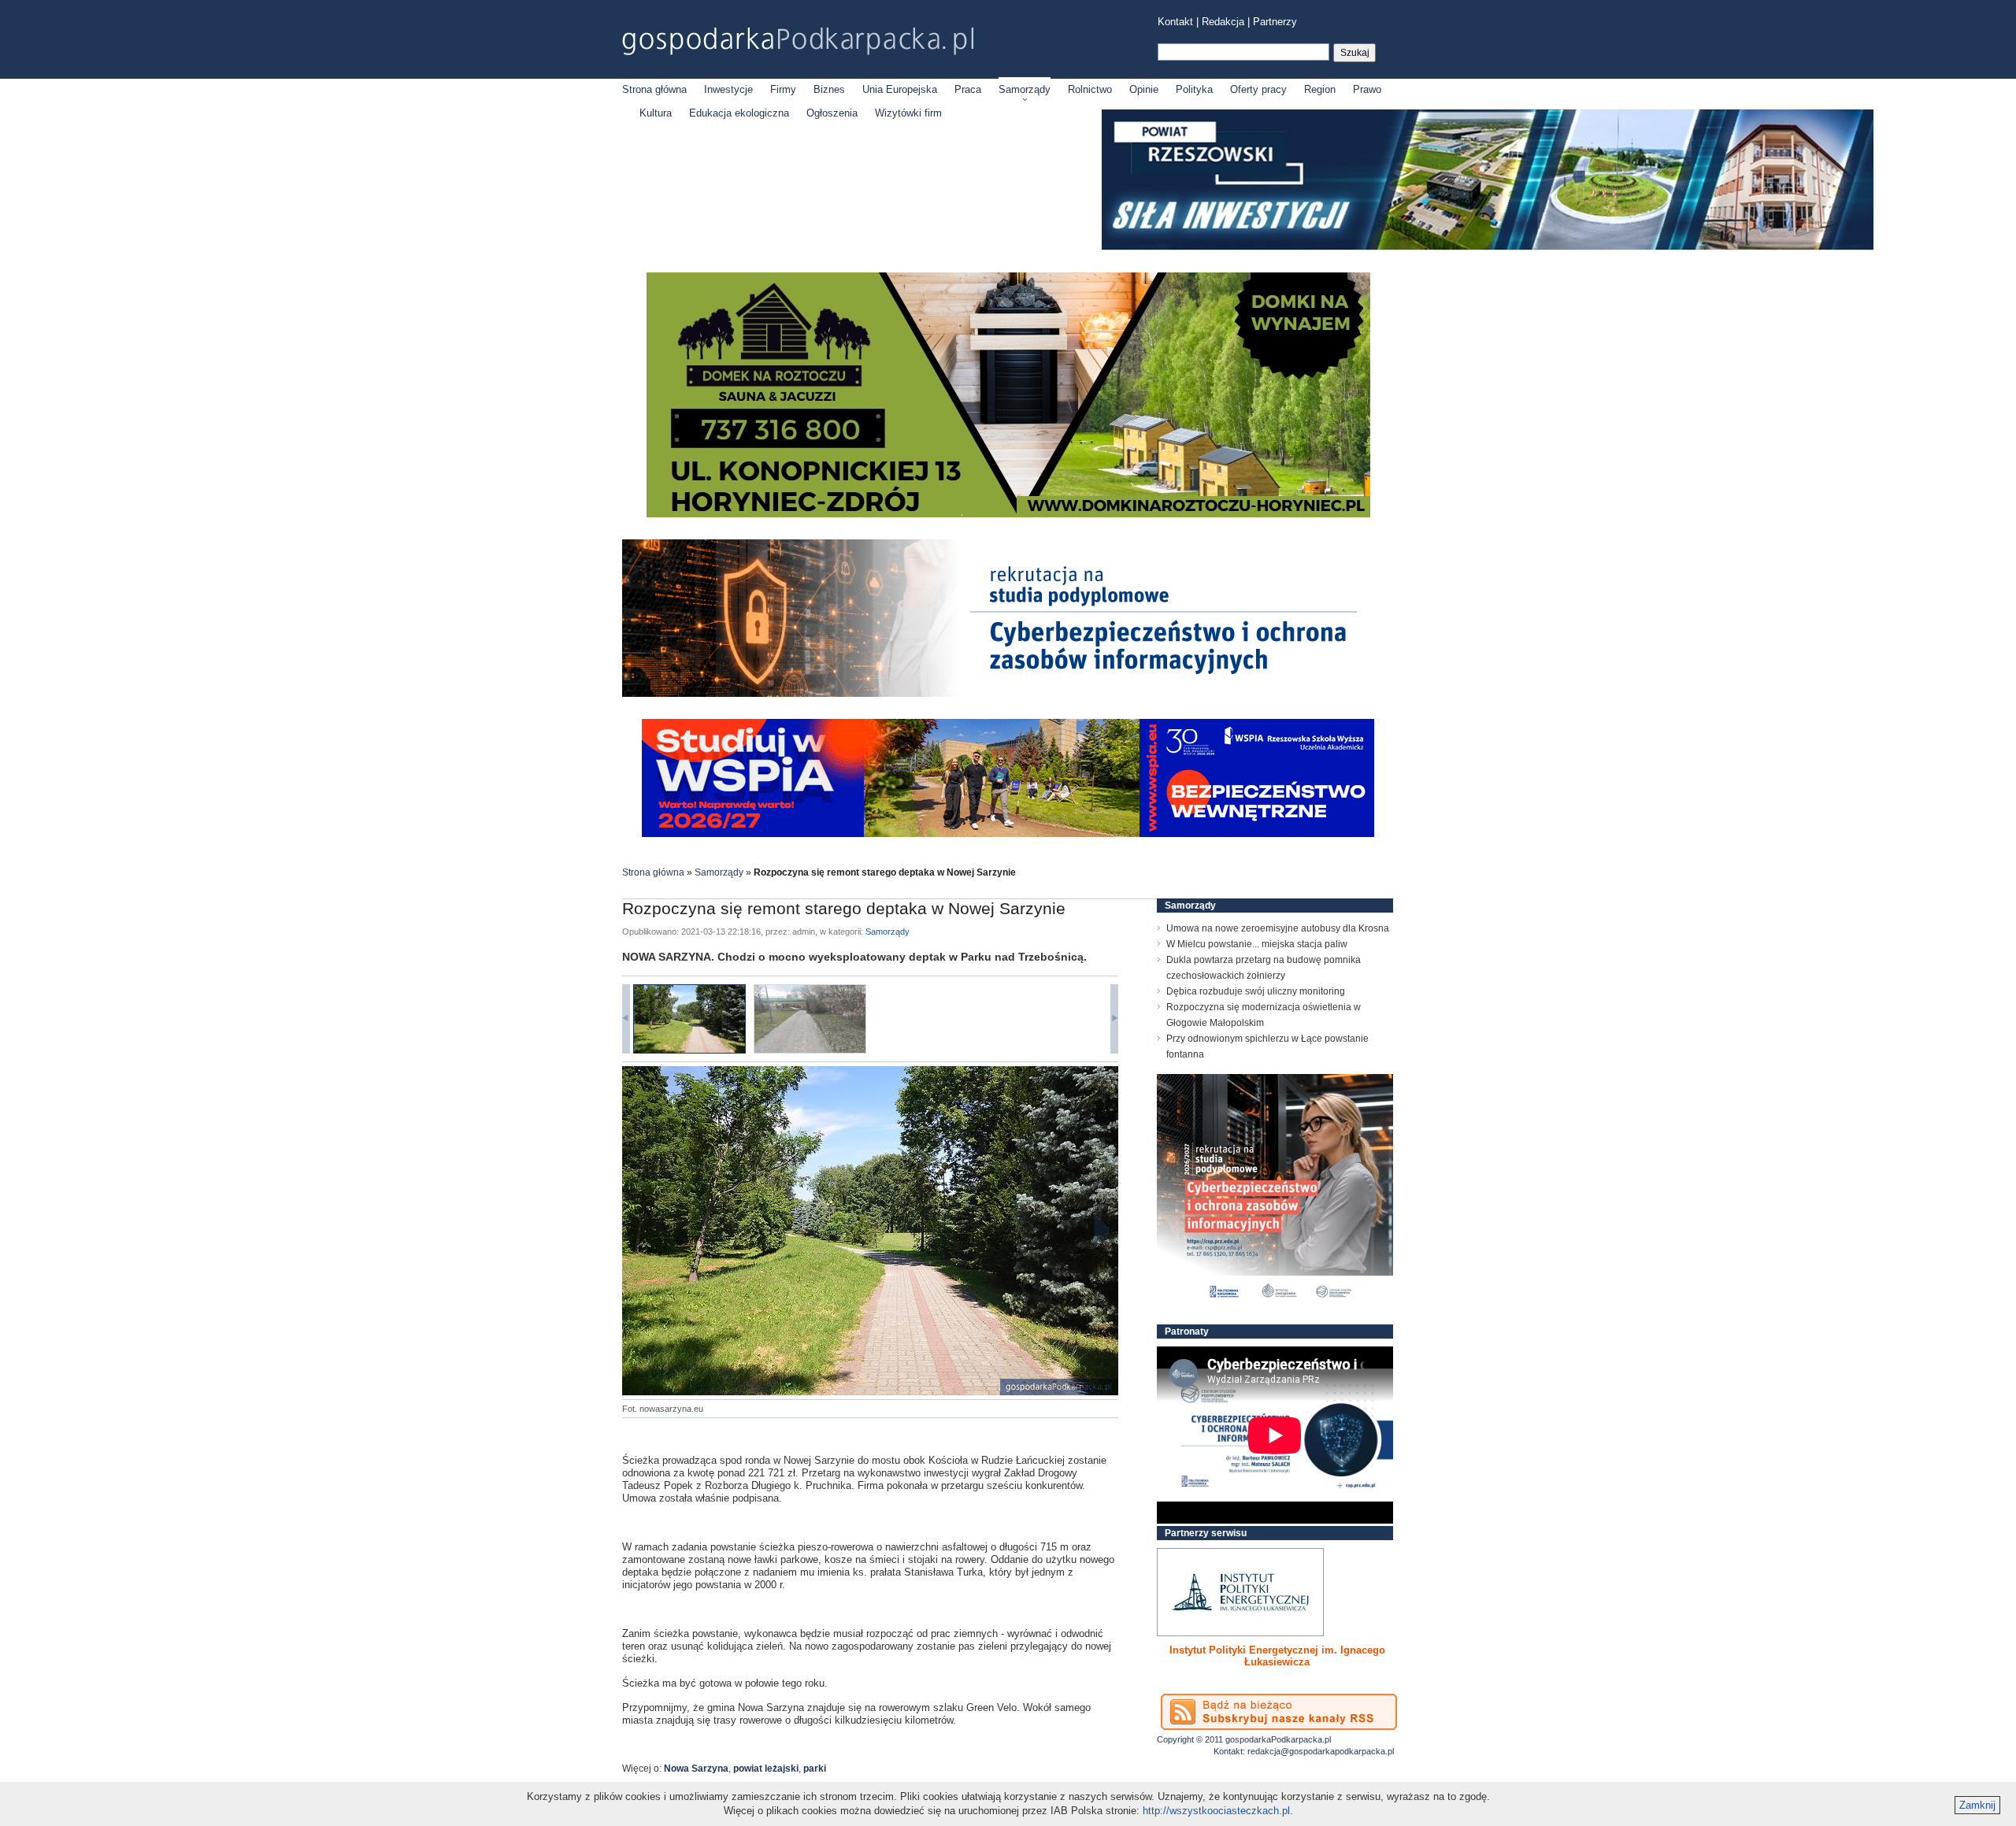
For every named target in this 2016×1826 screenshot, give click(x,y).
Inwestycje (728, 89)
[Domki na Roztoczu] (1008, 514)
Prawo (1367, 89)
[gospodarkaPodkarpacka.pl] (798, 41)
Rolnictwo (1090, 89)
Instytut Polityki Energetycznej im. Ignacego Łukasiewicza (1277, 1656)
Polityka (1194, 89)
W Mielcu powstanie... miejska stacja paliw (1257, 944)
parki (815, 1769)
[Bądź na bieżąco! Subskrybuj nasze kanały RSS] (1279, 1712)
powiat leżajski (766, 1769)
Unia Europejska (900, 89)
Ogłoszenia (832, 113)
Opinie (1144, 89)
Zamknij (1977, 1805)
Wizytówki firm (908, 113)
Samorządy (1025, 89)
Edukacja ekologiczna (739, 113)
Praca (968, 89)
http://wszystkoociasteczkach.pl (1216, 1811)
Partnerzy (1275, 22)
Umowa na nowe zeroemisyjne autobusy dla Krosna (1278, 928)
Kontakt (1175, 22)
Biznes (829, 89)
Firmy (783, 89)
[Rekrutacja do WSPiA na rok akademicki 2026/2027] (1008, 833)
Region (1320, 89)
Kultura (656, 113)
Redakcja (1223, 22)
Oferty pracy (1258, 89)
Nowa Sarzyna (696, 1769)
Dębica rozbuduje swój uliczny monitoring (1256, 991)
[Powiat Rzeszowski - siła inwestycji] (1488, 247)
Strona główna (654, 89)
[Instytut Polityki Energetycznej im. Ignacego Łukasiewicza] (1240, 1592)
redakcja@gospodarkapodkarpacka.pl (1321, 1751)
